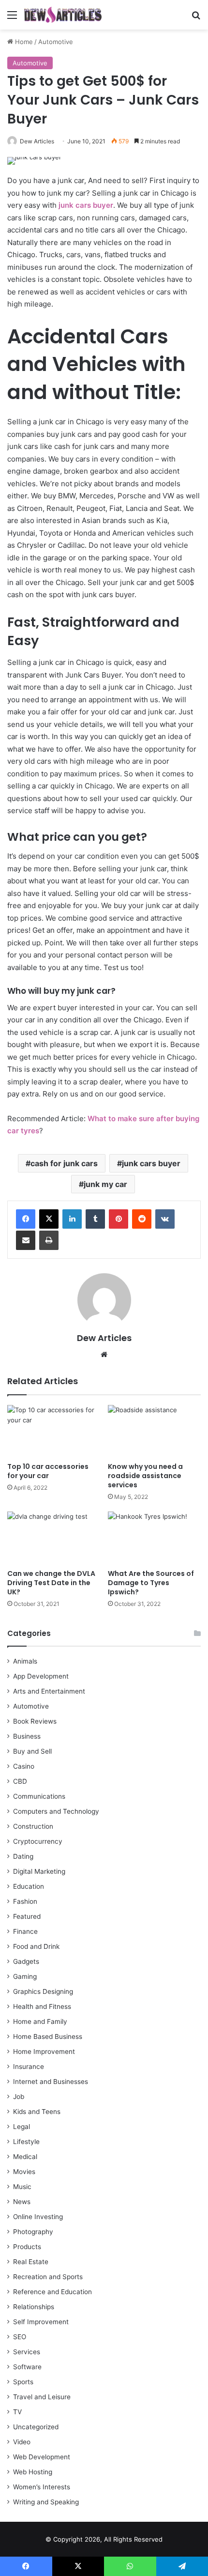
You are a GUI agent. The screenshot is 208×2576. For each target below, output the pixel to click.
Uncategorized (36, 2427)
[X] (49, 1219)
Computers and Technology (56, 1811)
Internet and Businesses (51, 2082)
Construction (33, 1826)
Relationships (34, 2307)
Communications (39, 1796)
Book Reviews (35, 1721)
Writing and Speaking (46, 2502)
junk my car (105, 1184)
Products (27, 2247)
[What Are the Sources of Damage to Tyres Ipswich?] (154, 1538)
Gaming (25, 1976)
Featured (27, 1916)
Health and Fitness (42, 2006)
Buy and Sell (32, 1751)
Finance (25, 1931)
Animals (25, 1661)
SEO (20, 2337)
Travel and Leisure (42, 2397)
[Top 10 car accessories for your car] (54, 1431)
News (22, 2202)
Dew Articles (37, 141)
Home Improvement (44, 2052)
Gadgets (26, 1961)
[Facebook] (26, 1219)
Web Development (42, 2457)
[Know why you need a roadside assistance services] (154, 1431)
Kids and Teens (37, 2112)
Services (27, 2352)
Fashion (25, 1901)
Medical (25, 2157)
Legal (22, 2127)
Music (22, 2187)
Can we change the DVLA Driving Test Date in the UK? (51, 1583)
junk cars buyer (151, 1163)
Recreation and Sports (48, 2277)
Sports (23, 2382)
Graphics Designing (43, 1991)
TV (17, 2412)
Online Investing (38, 2217)
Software (27, 2367)
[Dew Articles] (63, 15)
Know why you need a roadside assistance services (145, 1476)
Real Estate (31, 2262)
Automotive (56, 42)
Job (19, 2097)
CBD (20, 1781)
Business (27, 1736)
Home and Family (40, 2021)
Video (22, 2442)
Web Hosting (33, 2472)
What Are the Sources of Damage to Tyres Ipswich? (151, 1583)
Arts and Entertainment (49, 1691)
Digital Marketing (39, 1871)
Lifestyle (26, 2142)
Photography (33, 2232)
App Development (41, 1676)
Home (23, 42)
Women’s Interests (42, 2487)
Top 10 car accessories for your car (48, 1471)
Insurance (29, 2067)
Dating (23, 1856)
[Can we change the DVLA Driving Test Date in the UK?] (54, 1538)
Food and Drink (36, 1946)
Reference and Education (52, 2292)
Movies (24, 2172)
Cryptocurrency (38, 1841)
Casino (24, 1766)
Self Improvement (41, 2322)
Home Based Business (48, 2036)
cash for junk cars (64, 1163)
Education (29, 1886)
